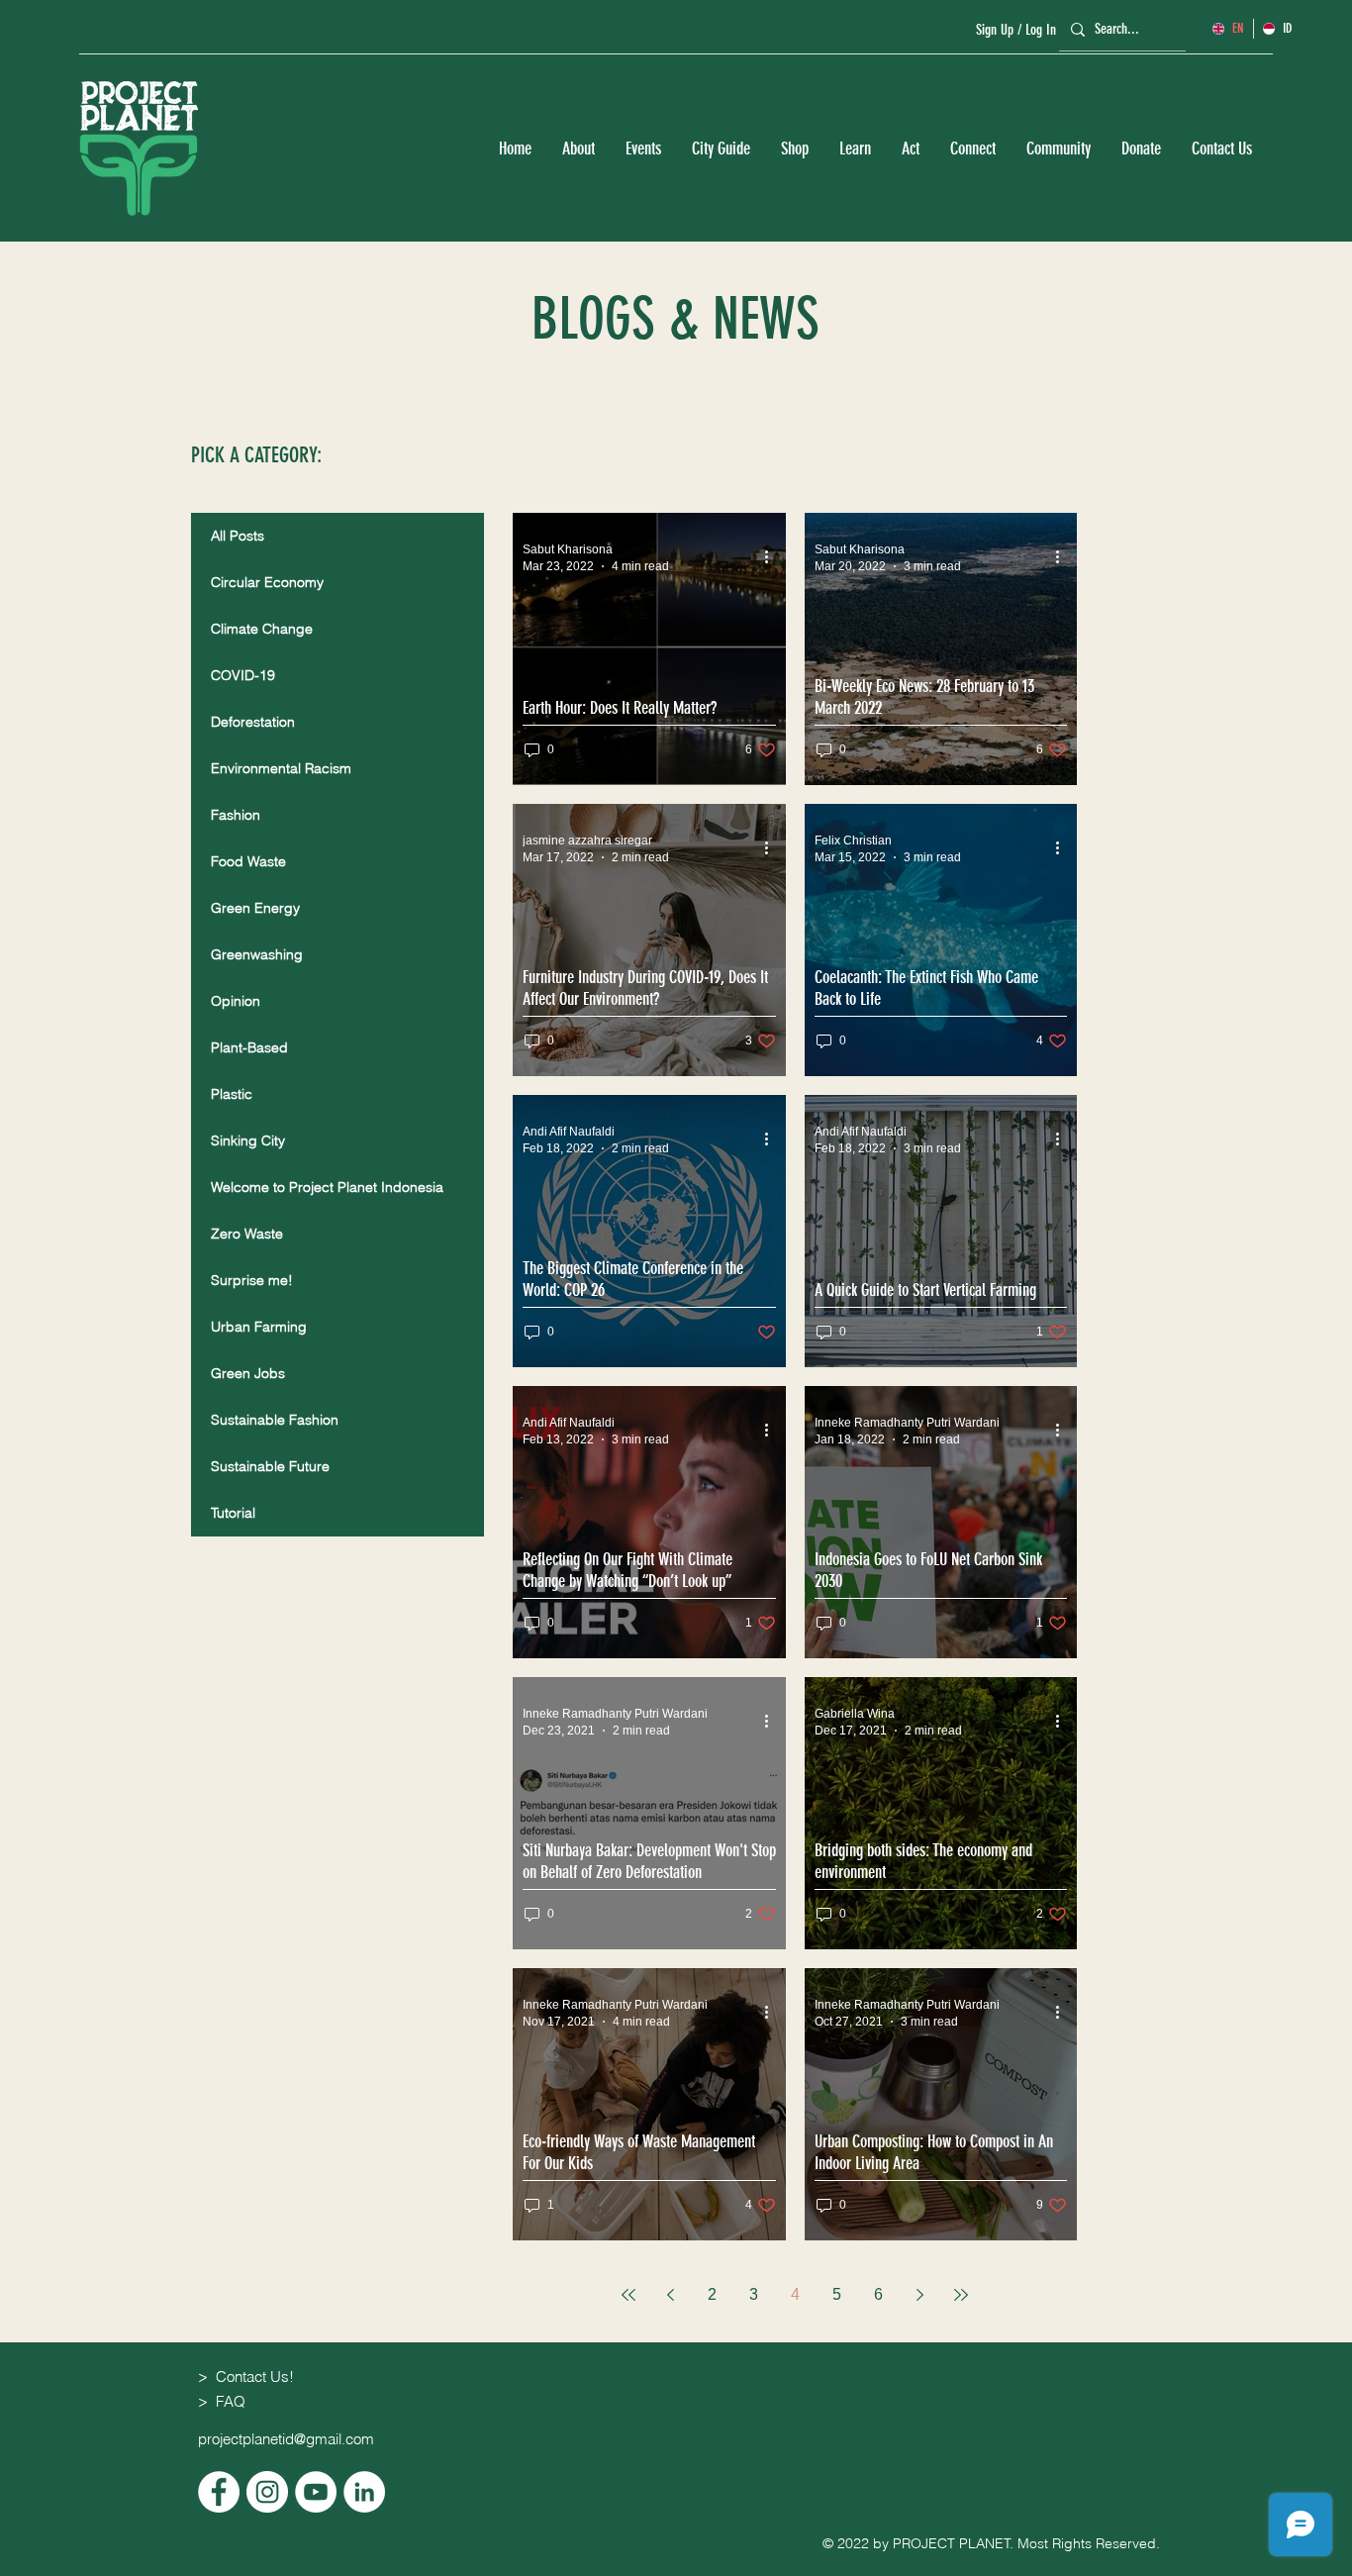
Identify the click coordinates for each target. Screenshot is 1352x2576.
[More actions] (773, 556)
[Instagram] (267, 2492)
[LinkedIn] (364, 2492)
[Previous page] (670, 2295)
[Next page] (919, 2295)
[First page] (628, 2295)
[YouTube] (316, 2492)
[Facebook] (219, 2492)
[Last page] (961, 2295)
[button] (578, 149)
